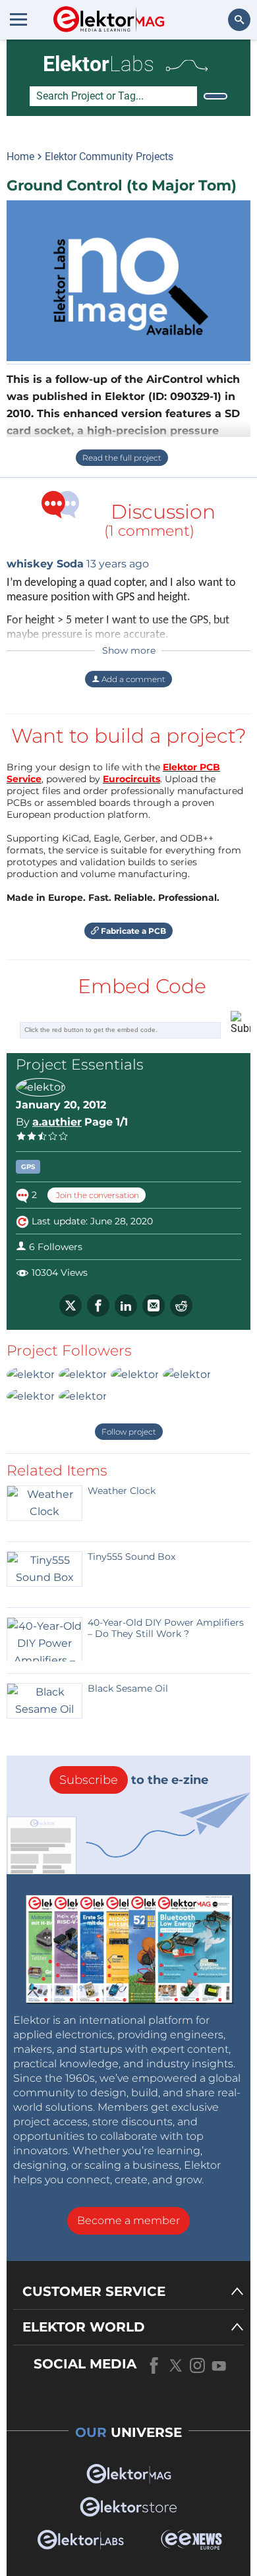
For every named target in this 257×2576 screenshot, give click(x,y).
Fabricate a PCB (132, 931)
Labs (99, 64)
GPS (28, 1167)
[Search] (215, 96)
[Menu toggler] (18, 19)
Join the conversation (97, 1195)
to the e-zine (134, 1780)
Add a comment (132, 679)
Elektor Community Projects (109, 157)
